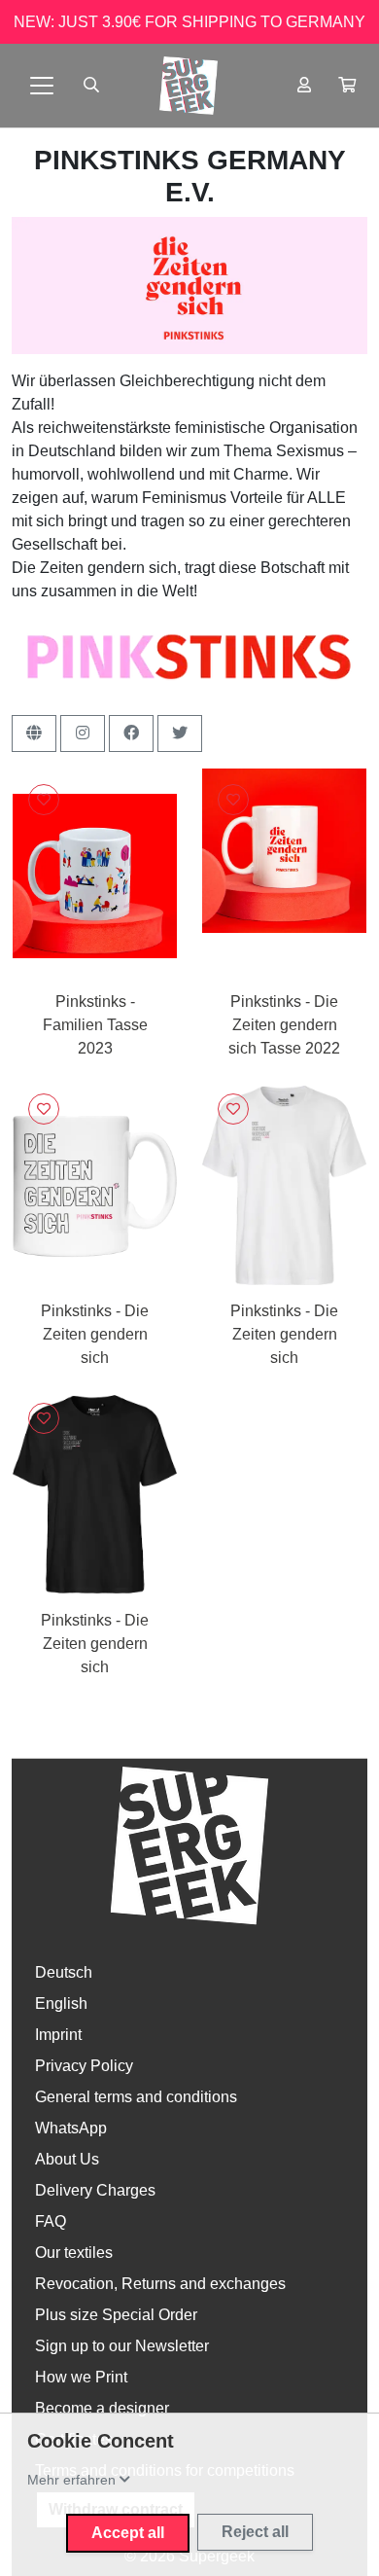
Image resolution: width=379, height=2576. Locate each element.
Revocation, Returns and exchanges (160, 2284)
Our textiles (74, 2253)
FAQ (51, 2221)
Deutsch (64, 1972)
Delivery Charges (95, 2190)
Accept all (128, 2533)
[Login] (304, 86)
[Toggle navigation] (42, 86)
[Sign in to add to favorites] (44, 800)
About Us (67, 2159)
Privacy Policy (84, 2066)
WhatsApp (71, 2128)
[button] (347, 86)
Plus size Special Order (116, 2315)
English (61, 2004)
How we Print (81, 2377)
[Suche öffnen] (91, 86)
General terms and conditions (136, 2097)
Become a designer (102, 2408)
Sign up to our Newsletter (122, 2346)
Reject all (255, 2532)
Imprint (58, 2035)
